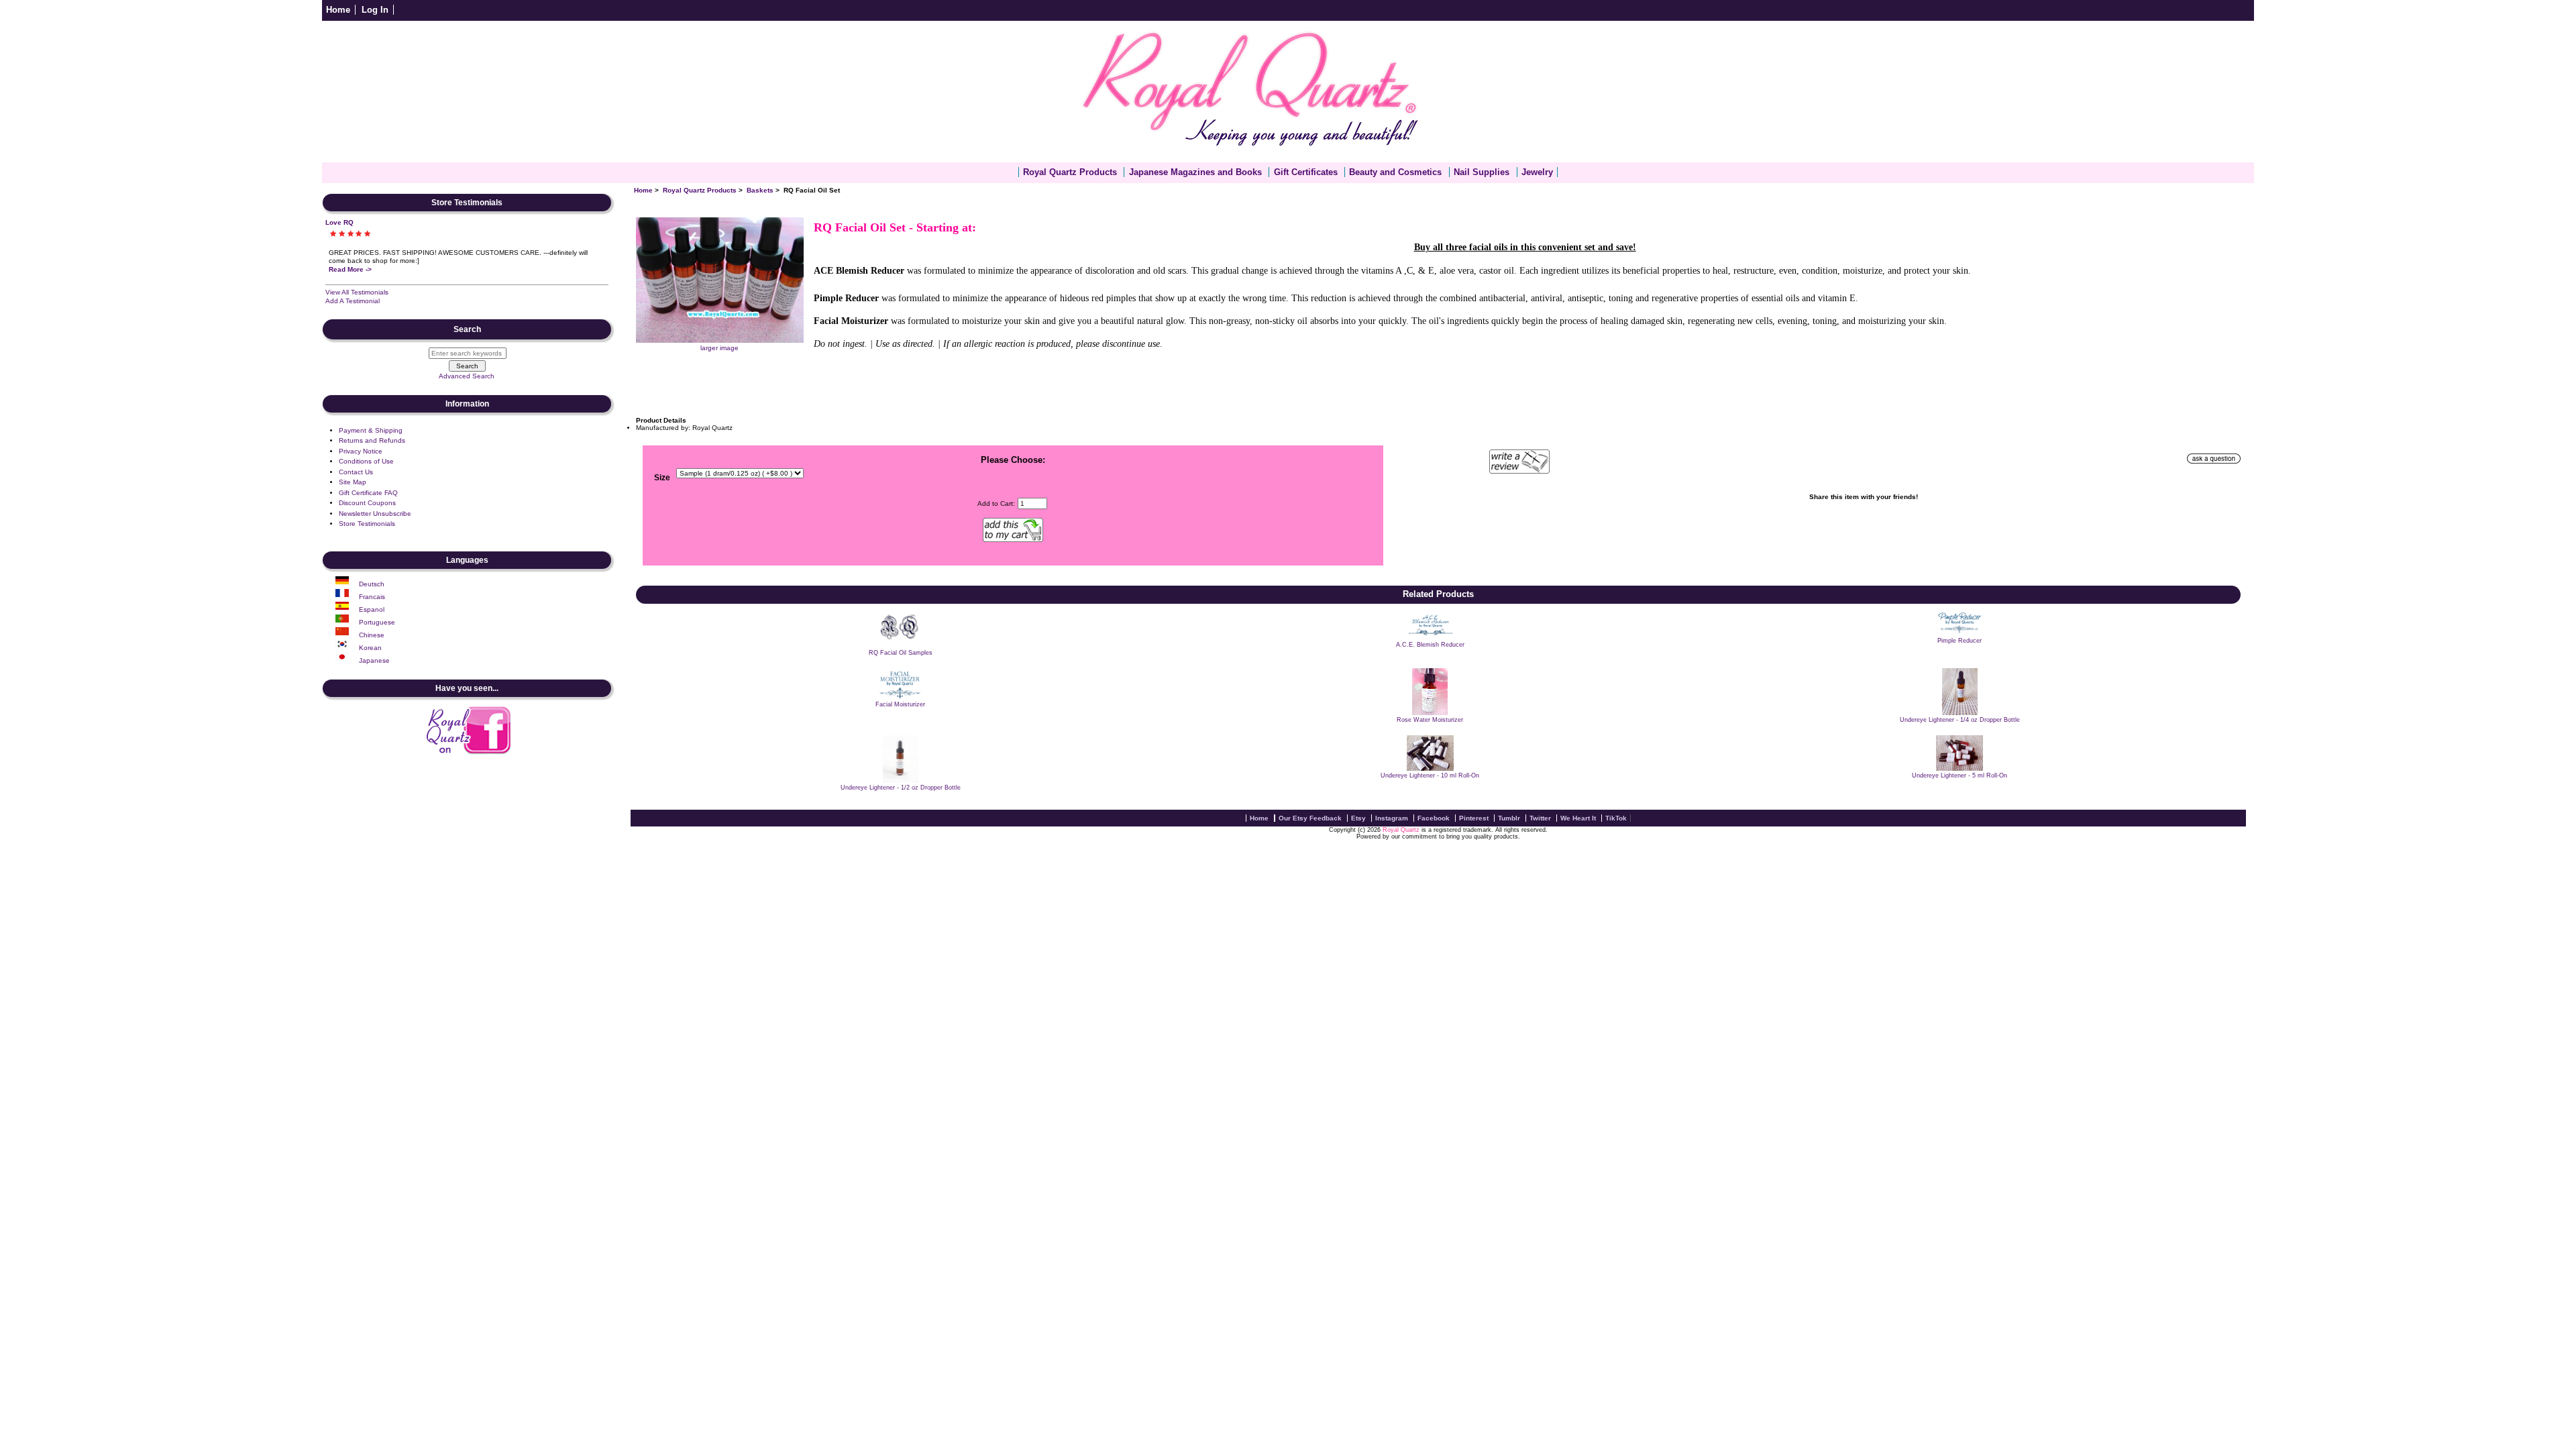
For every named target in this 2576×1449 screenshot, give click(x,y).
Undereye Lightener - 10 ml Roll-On (1430, 775)
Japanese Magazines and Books (1195, 172)
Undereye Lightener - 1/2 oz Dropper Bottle (901, 788)
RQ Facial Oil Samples (901, 653)
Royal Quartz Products (700, 190)
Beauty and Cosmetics (1395, 172)
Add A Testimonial (353, 301)
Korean (370, 648)
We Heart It (1578, 818)
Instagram (1392, 818)
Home (338, 10)
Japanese (374, 660)
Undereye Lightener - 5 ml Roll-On (1960, 775)
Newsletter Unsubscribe (375, 514)
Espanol (372, 609)
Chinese (372, 635)
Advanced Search (467, 376)
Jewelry (1537, 172)
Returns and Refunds (372, 440)
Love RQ (339, 222)
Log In (375, 10)
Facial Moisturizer (900, 704)
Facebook (1434, 818)
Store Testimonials (367, 524)
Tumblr (1509, 818)
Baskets (760, 190)
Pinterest (1474, 818)
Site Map (353, 482)
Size (662, 478)
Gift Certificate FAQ (368, 493)
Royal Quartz (1401, 830)
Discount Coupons (367, 503)
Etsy (1358, 818)
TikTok (1616, 818)
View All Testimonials (357, 292)
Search (467, 329)
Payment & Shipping (371, 430)
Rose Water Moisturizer (1430, 720)
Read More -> (350, 269)
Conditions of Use (366, 461)
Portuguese (377, 622)
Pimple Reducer (1960, 641)
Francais (372, 597)
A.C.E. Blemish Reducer (1430, 645)
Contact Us (356, 472)
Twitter (1540, 818)
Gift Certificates (1306, 172)
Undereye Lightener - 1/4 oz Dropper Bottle (1960, 720)
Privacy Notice (361, 451)
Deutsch (372, 584)
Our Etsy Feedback (1310, 818)
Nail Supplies (1482, 172)
